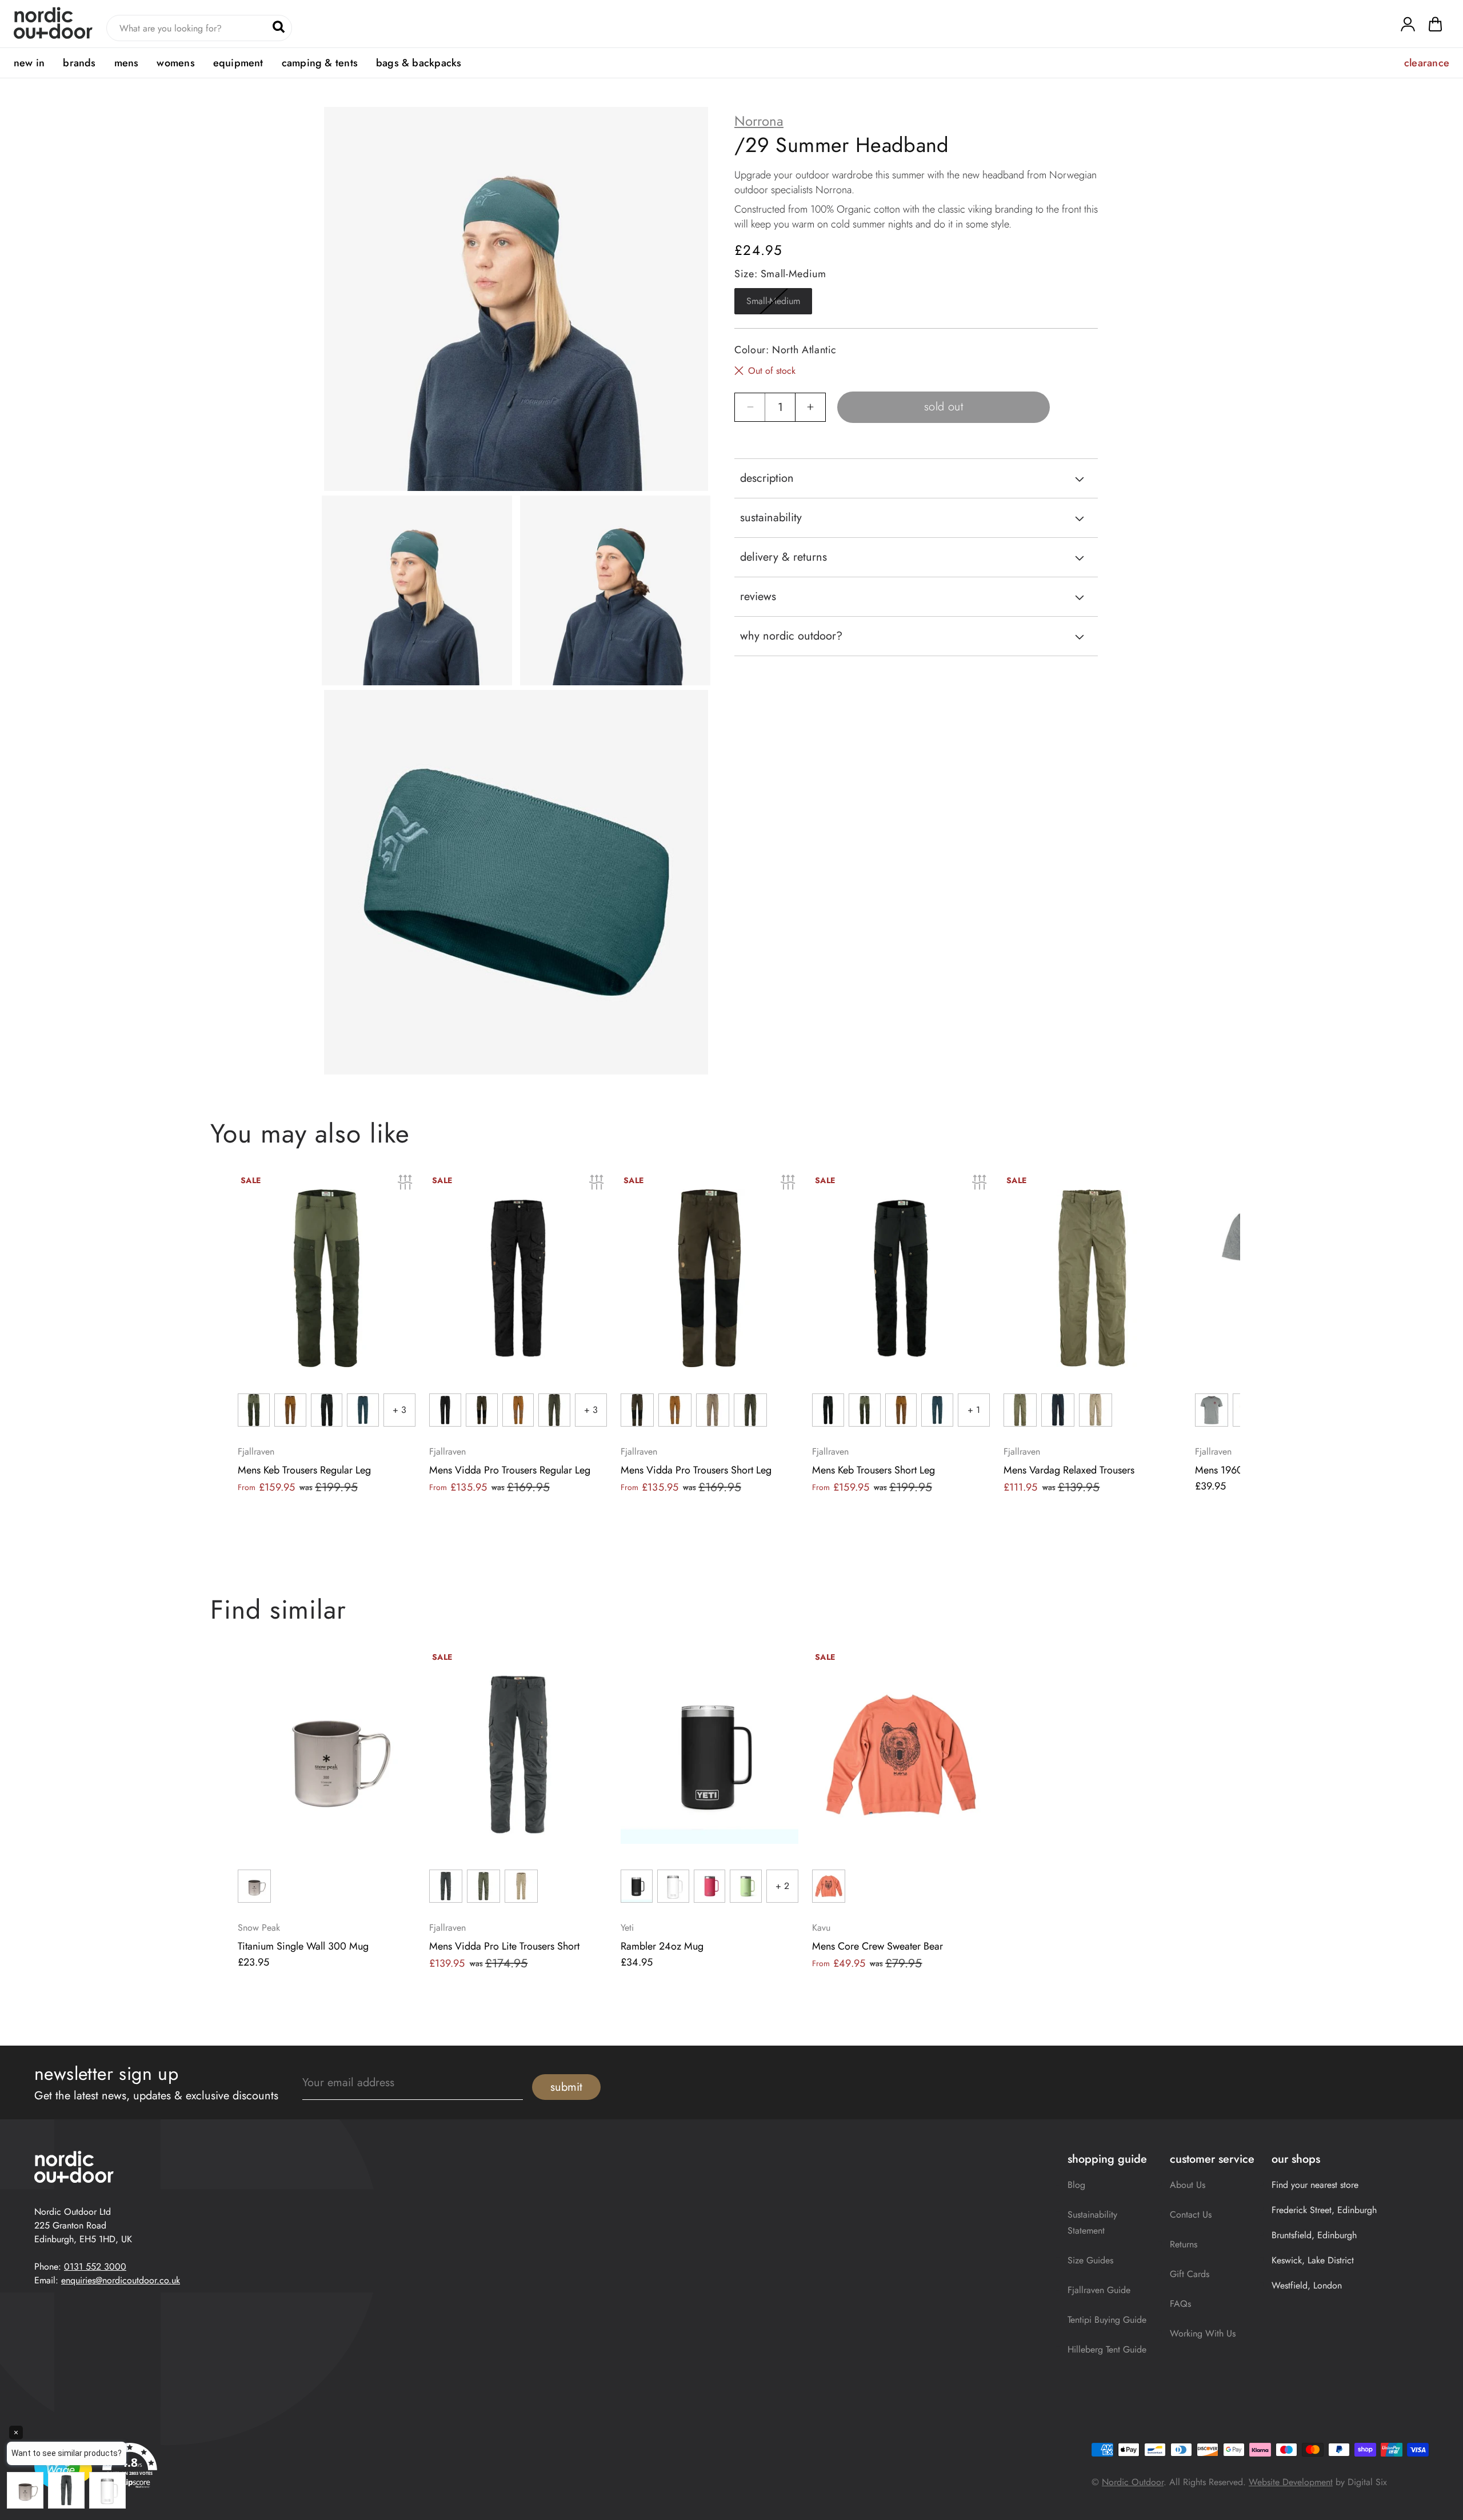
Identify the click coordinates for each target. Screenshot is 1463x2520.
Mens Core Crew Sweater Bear (878, 1946)
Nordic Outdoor (1133, 2482)
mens (127, 63)
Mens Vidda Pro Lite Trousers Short (504, 1946)
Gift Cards (1190, 2274)
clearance (1427, 63)
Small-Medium (779, 304)
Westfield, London (1307, 2285)
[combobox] (199, 28)
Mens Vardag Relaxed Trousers (1069, 1470)
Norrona (759, 121)
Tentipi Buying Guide (1107, 2320)
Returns (1184, 2244)
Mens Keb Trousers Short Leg (874, 1470)
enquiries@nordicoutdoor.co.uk (121, 2280)
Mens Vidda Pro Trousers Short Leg (696, 1470)
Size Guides (1090, 2260)
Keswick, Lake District (1313, 2260)
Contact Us (1191, 2215)
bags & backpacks (419, 63)
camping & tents (320, 63)
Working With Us (1203, 2333)
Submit (566, 2087)
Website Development (1291, 2482)
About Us (1188, 2185)
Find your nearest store (1315, 2185)
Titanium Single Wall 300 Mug (303, 1946)
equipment (238, 63)
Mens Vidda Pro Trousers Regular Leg (510, 1470)
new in (29, 63)
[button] (1435, 27)
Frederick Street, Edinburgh (1324, 2210)
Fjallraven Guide (1099, 2290)
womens (175, 63)
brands (79, 63)
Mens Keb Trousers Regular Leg (304, 1470)
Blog (1076, 2185)
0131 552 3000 (95, 2267)
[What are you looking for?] (279, 27)
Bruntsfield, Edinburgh (1314, 2235)
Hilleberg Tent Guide (1107, 2349)
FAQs (1180, 2304)
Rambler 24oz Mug (662, 1946)
